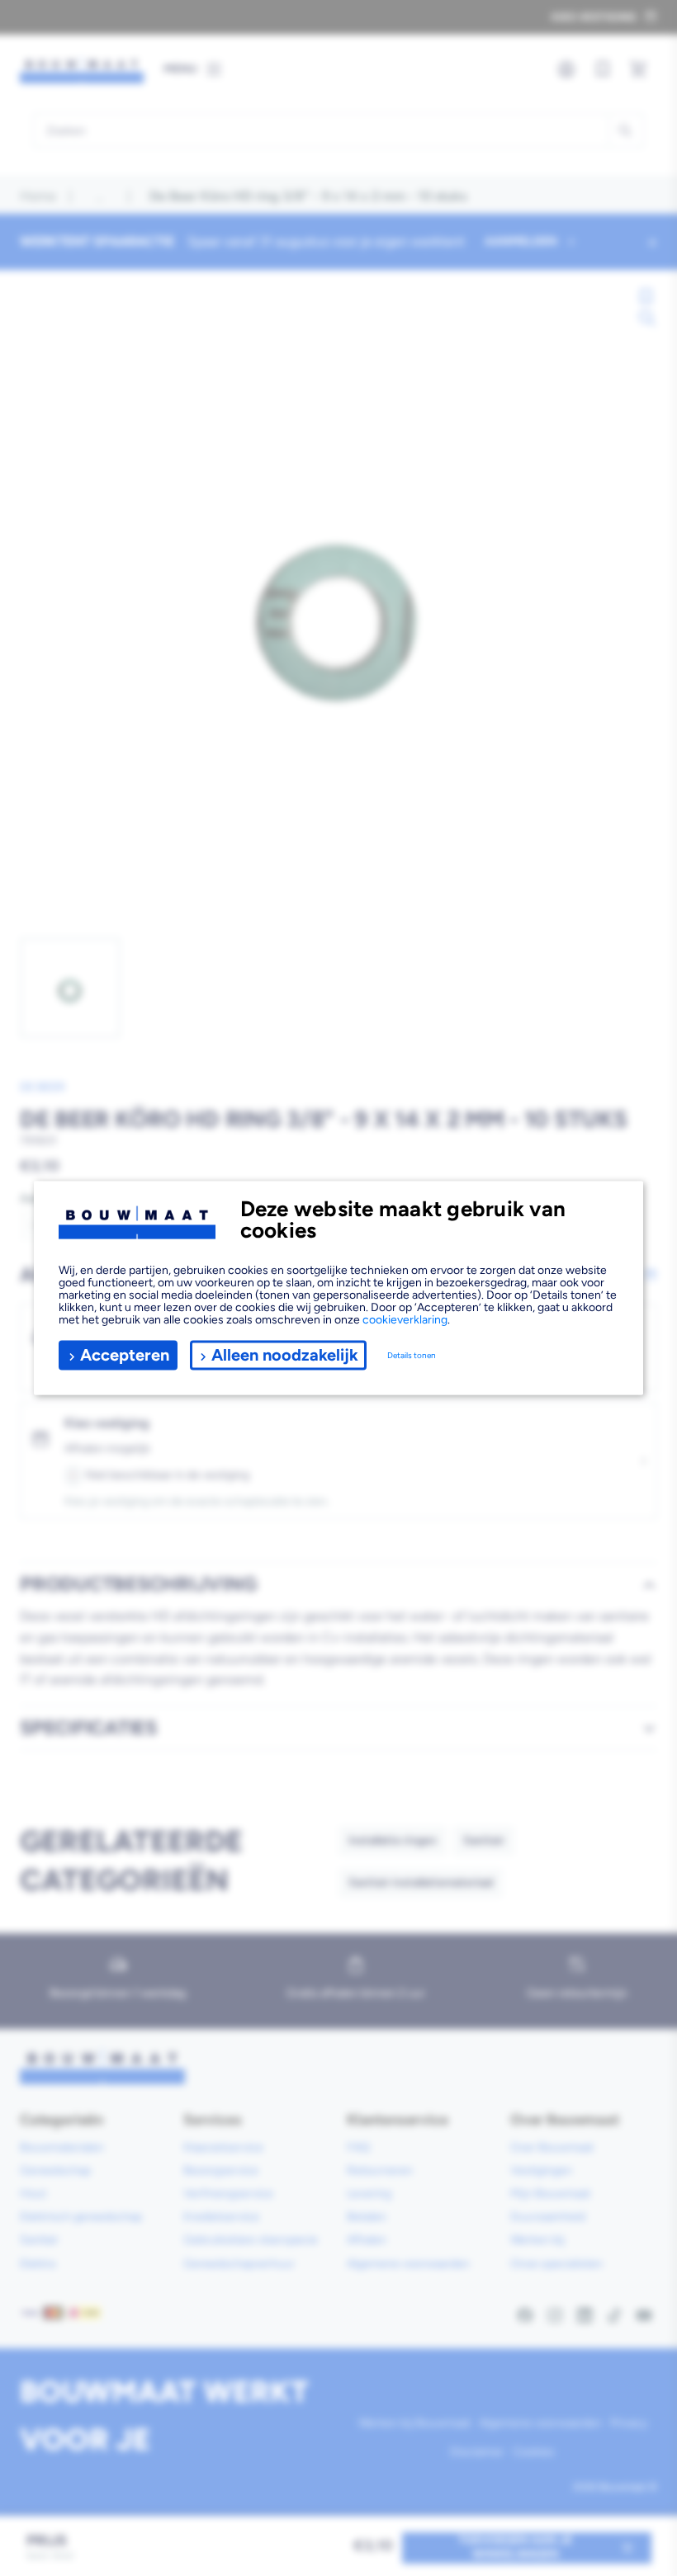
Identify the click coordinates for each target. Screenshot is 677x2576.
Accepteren (125, 1355)
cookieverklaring (405, 1319)
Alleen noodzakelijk (285, 1355)
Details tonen (412, 1355)
